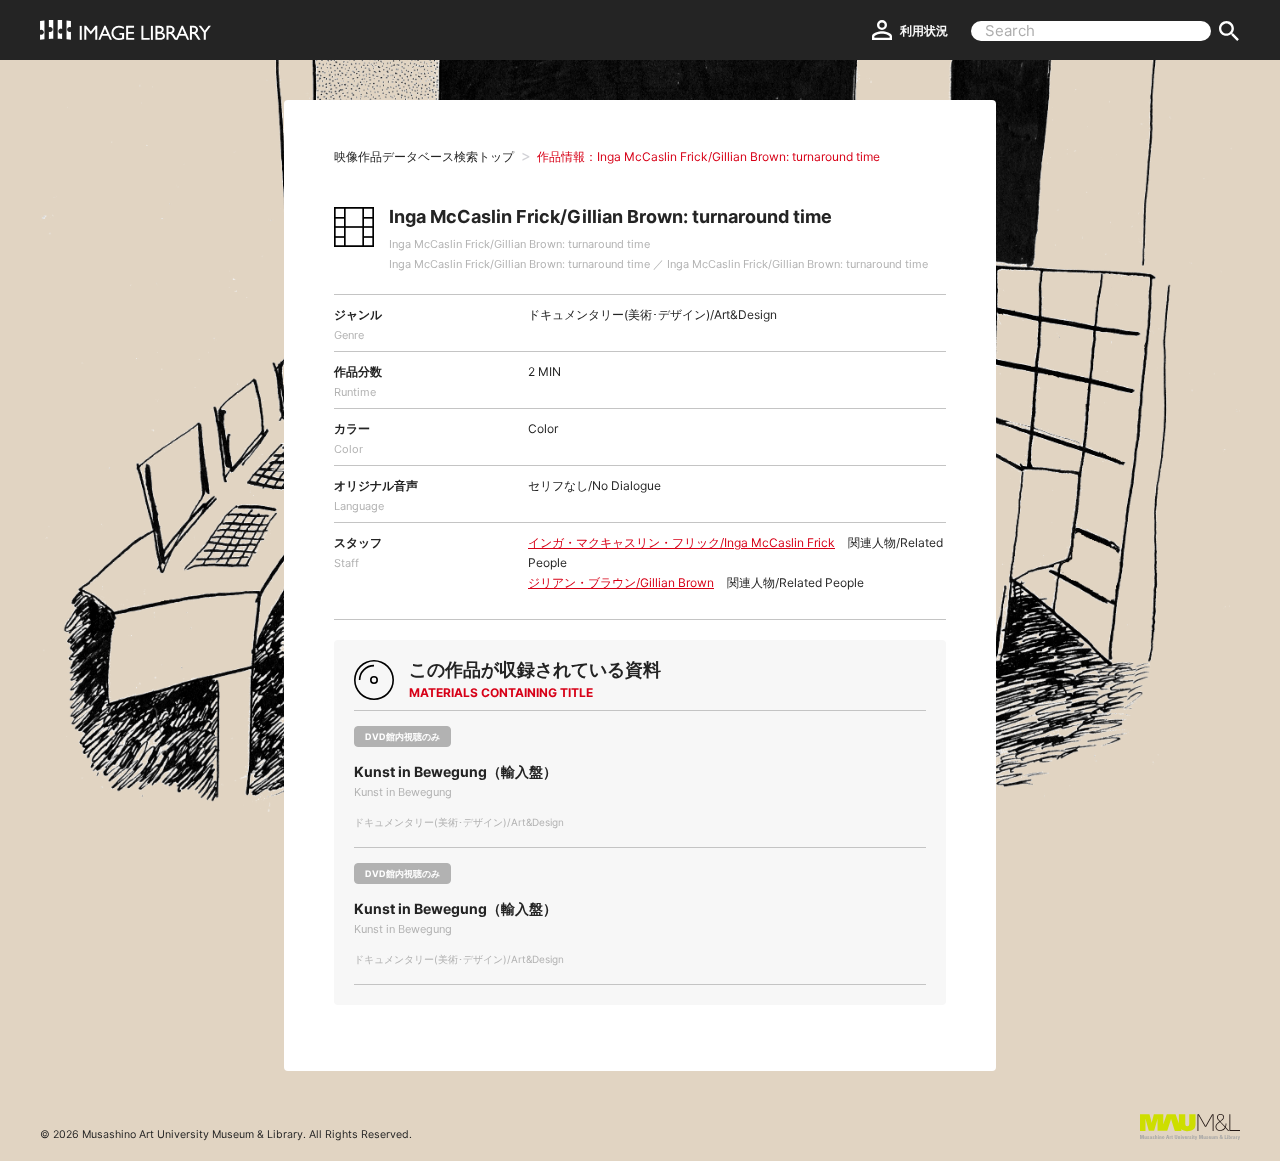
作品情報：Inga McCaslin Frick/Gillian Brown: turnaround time (708, 156)
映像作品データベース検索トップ (424, 156)
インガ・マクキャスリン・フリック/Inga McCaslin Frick (681, 542)
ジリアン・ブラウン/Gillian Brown (621, 582)
